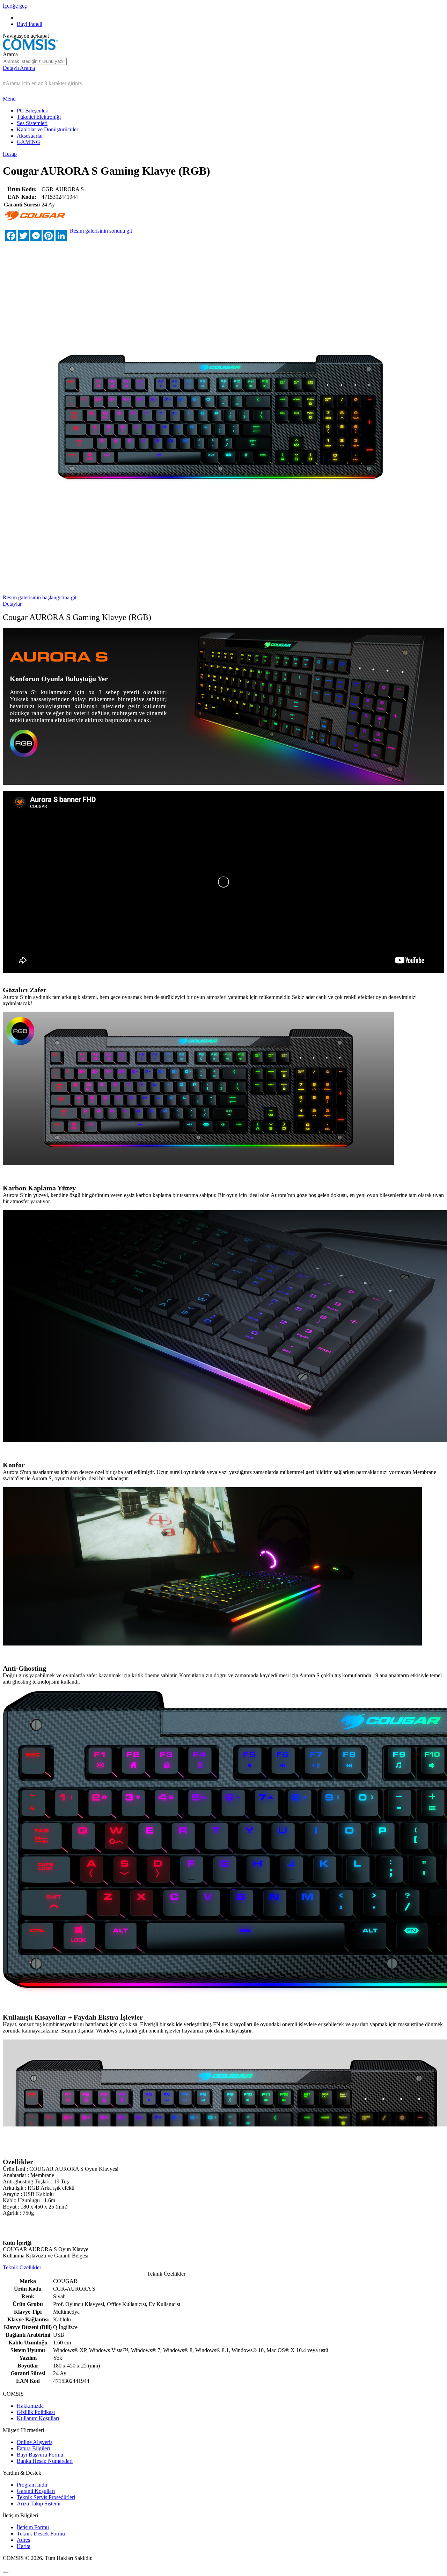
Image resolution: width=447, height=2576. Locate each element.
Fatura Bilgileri (33, 2448)
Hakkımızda (30, 2406)
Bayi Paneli (30, 24)
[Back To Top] (6, 2572)
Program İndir (32, 2485)
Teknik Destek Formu (41, 2534)
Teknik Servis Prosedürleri (46, 2497)
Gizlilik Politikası (36, 2412)
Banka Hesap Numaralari (45, 2461)
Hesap (10, 154)
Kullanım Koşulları (38, 2418)
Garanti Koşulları (36, 2491)
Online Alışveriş (35, 2442)
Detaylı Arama (19, 68)
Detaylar (12, 604)
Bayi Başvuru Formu (40, 2455)
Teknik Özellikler (22, 2267)
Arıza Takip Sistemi (39, 2504)
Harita (24, 2546)
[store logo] (30, 48)
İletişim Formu (33, 2527)
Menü (9, 99)
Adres (23, 2540)
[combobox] (35, 61)
